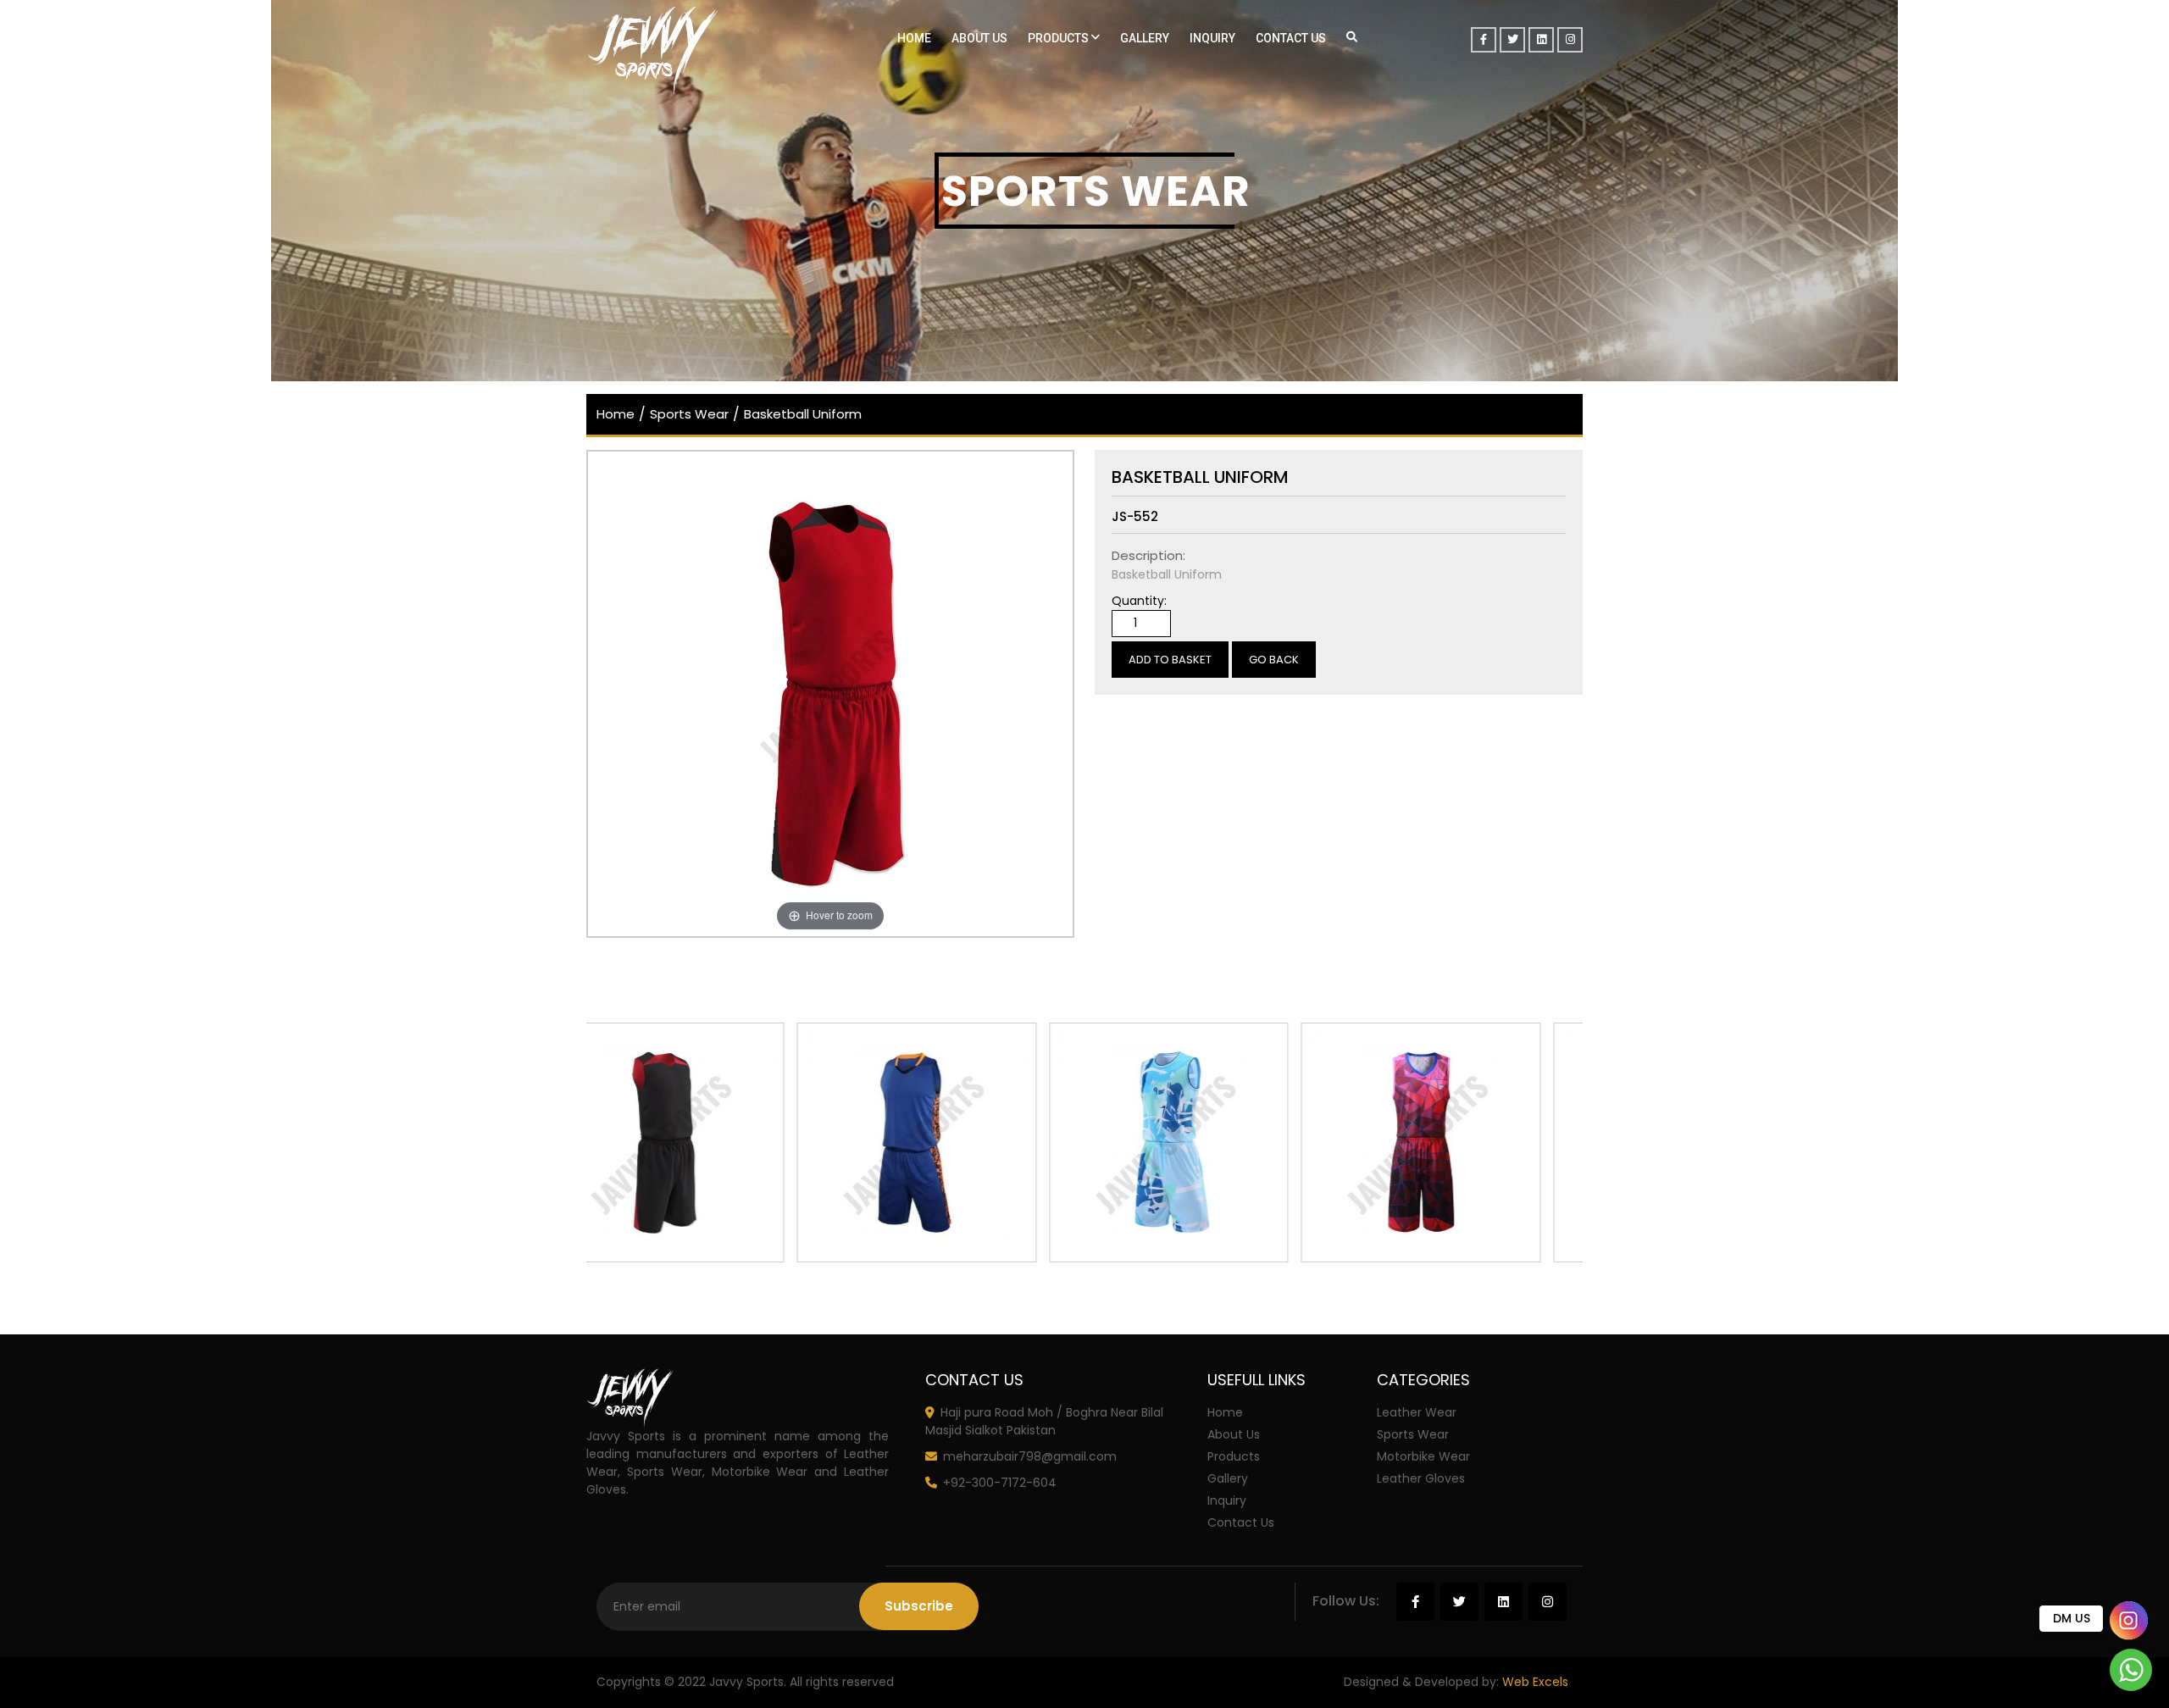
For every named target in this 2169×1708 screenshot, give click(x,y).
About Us (979, 38)
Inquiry (1212, 38)
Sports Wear (689, 414)
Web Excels (1535, 1682)
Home (914, 38)
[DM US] (2129, 1621)
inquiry (1227, 1500)
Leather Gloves (1421, 1478)
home (616, 414)
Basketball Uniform (803, 414)
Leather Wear (1417, 1412)
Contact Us (1291, 38)
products (1060, 38)
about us (1234, 1434)
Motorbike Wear (1423, 1456)
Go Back (1274, 660)
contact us (1241, 1522)
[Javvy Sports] (703, 51)
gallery (1145, 38)
